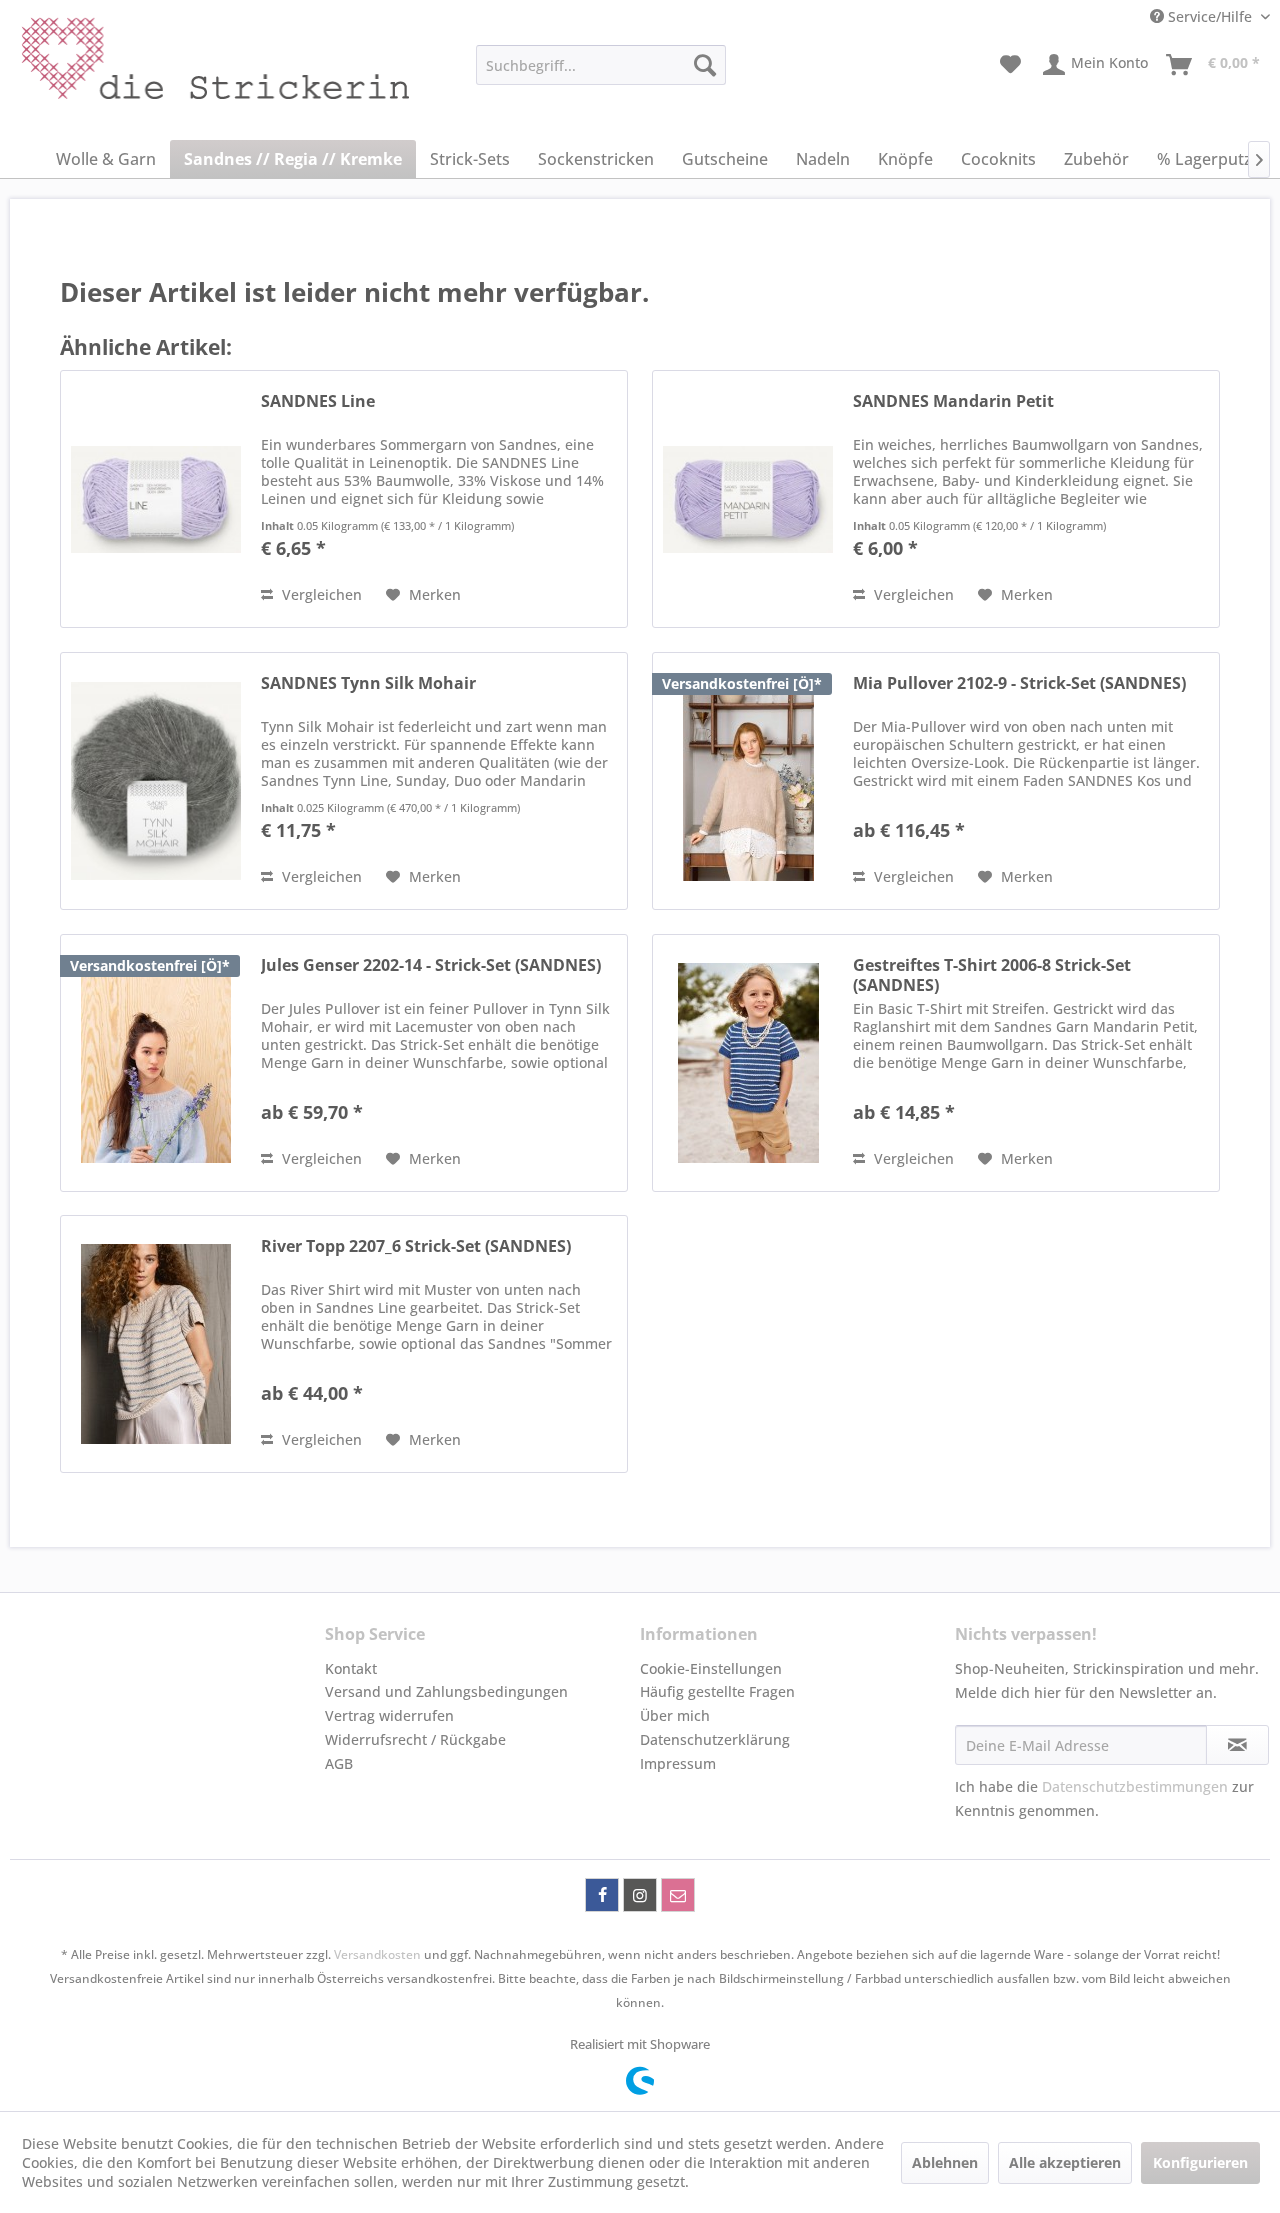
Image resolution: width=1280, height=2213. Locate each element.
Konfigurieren (1200, 2162)
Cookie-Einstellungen (711, 1668)
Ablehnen (945, 2162)
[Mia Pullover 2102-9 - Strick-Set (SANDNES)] (748, 781)
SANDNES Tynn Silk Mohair (368, 683)
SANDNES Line (318, 401)
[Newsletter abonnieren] (1237, 1745)
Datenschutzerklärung (715, 1739)
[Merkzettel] (1010, 65)
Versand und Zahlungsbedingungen (446, 1691)
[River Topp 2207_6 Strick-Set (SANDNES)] (156, 1344)
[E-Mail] (678, 1895)
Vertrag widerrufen (389, 1715)
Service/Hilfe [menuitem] (1210, 16)
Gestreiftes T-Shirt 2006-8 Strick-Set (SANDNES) (992, 975)
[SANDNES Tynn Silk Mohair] (156, 781)
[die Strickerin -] (171, 70)
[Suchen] (705, 65)
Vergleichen (320, 594)
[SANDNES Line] (156, 499)
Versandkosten (377, 1954)
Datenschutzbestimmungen (1135, 1786)
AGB (339, 1763)
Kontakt (351, 1668)
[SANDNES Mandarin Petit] (748, 499)
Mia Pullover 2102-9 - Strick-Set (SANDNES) (1019, 683)
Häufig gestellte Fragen (717, 1691)
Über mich (675, 1715)
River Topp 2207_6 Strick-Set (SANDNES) (416, 1246)
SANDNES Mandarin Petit (953, 401)
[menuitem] (601, 65)
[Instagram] (640, 1895)
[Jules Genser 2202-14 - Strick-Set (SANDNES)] (156, 1063)
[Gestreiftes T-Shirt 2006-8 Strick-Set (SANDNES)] (748, 1063)
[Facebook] (602, 1895)
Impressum (678, 1763)
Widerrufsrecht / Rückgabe (415, 1739)
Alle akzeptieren (1065, 2162)
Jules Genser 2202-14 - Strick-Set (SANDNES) (431, 965)
